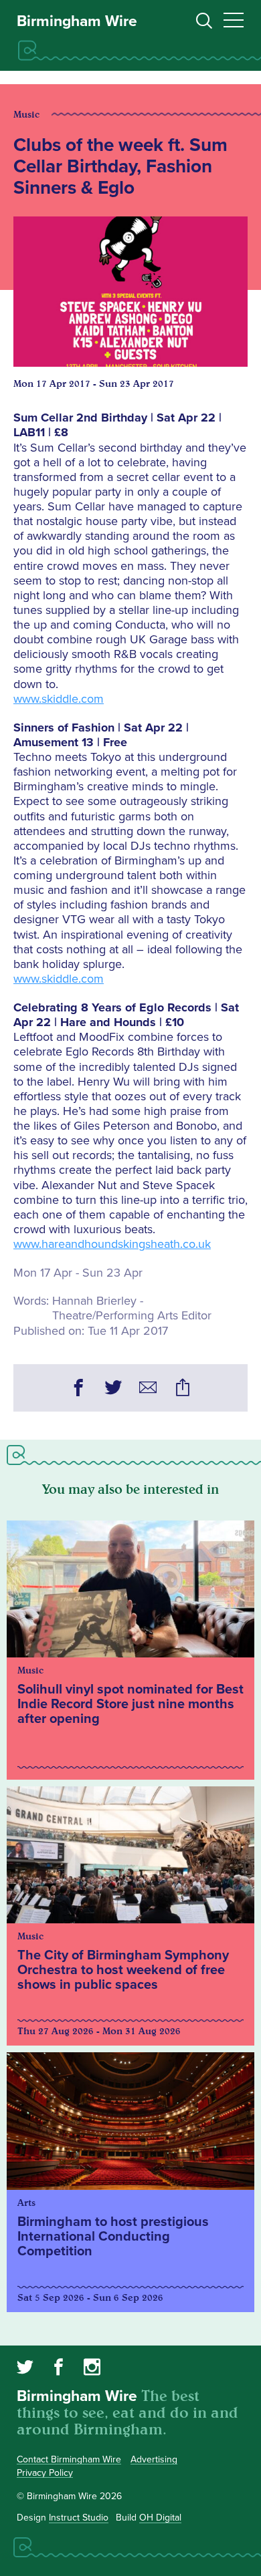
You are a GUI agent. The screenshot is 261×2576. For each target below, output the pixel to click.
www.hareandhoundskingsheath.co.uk (112, 1244)
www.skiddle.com (59, 699)
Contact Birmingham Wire (69, 2459)
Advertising (154, 2459)
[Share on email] (148, 1390)
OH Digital (160, 2518)
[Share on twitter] (113, 1390)
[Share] (183, 1390)
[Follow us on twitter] (25, 2369)
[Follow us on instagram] (92, 2369)
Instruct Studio (79, 2518)
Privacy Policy (45, 2473)
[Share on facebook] (78, 1390)
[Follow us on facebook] (59, 2369)
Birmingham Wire (77, 21)
